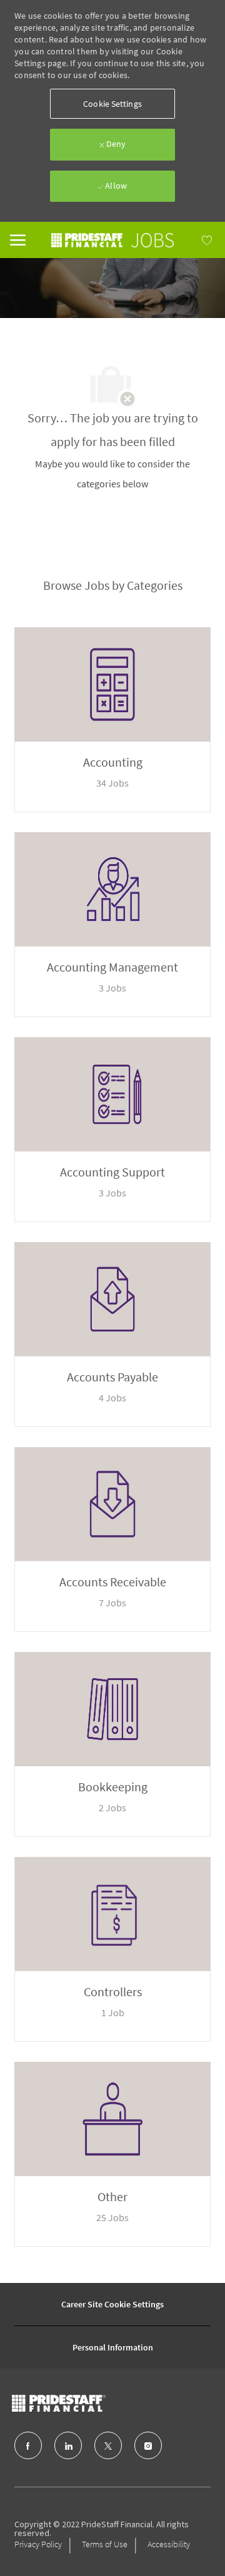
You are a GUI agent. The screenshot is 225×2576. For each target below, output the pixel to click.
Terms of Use (105, 2544)
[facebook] (28, 2445)
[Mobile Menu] (18, 239)
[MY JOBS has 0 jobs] (194, 240)
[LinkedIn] (68, 2445)
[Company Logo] (84, 2403)
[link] (113, 240)
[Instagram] (148, 2445)
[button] (112, 104)
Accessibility (169, 2544)
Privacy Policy (38, 2544)
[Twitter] (108, 2445)
